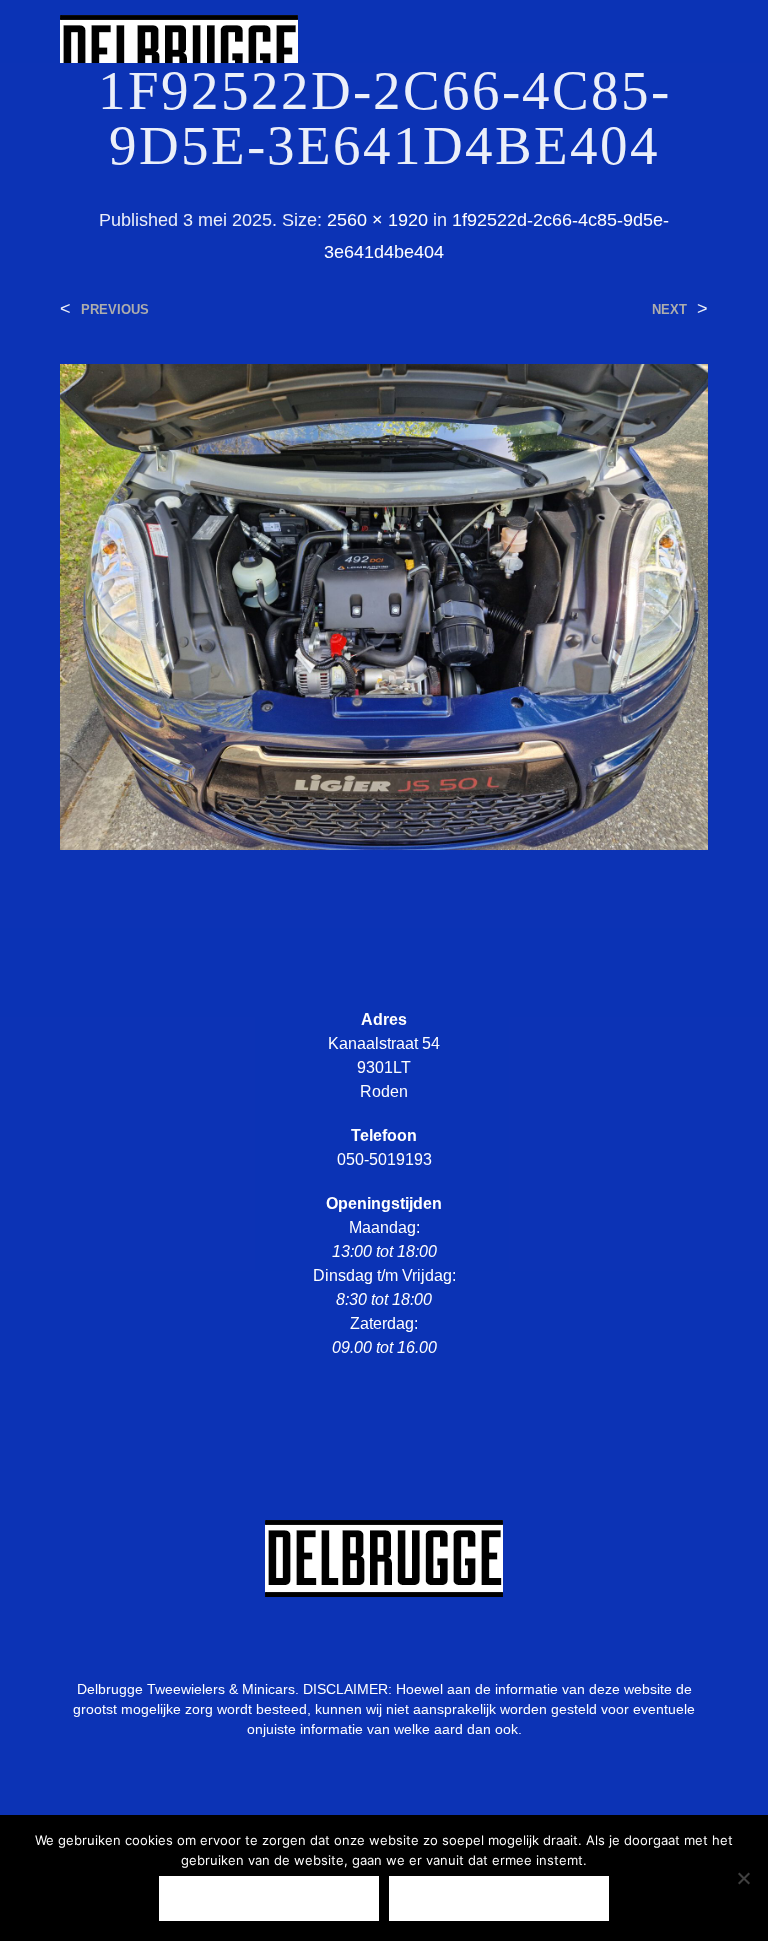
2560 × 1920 (377, 220)
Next (669, 309)
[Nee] (743, 1878)
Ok (269, 1898)
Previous (115, 309)
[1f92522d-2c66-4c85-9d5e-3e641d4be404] (384, 605)
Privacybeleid (499, 1898)
